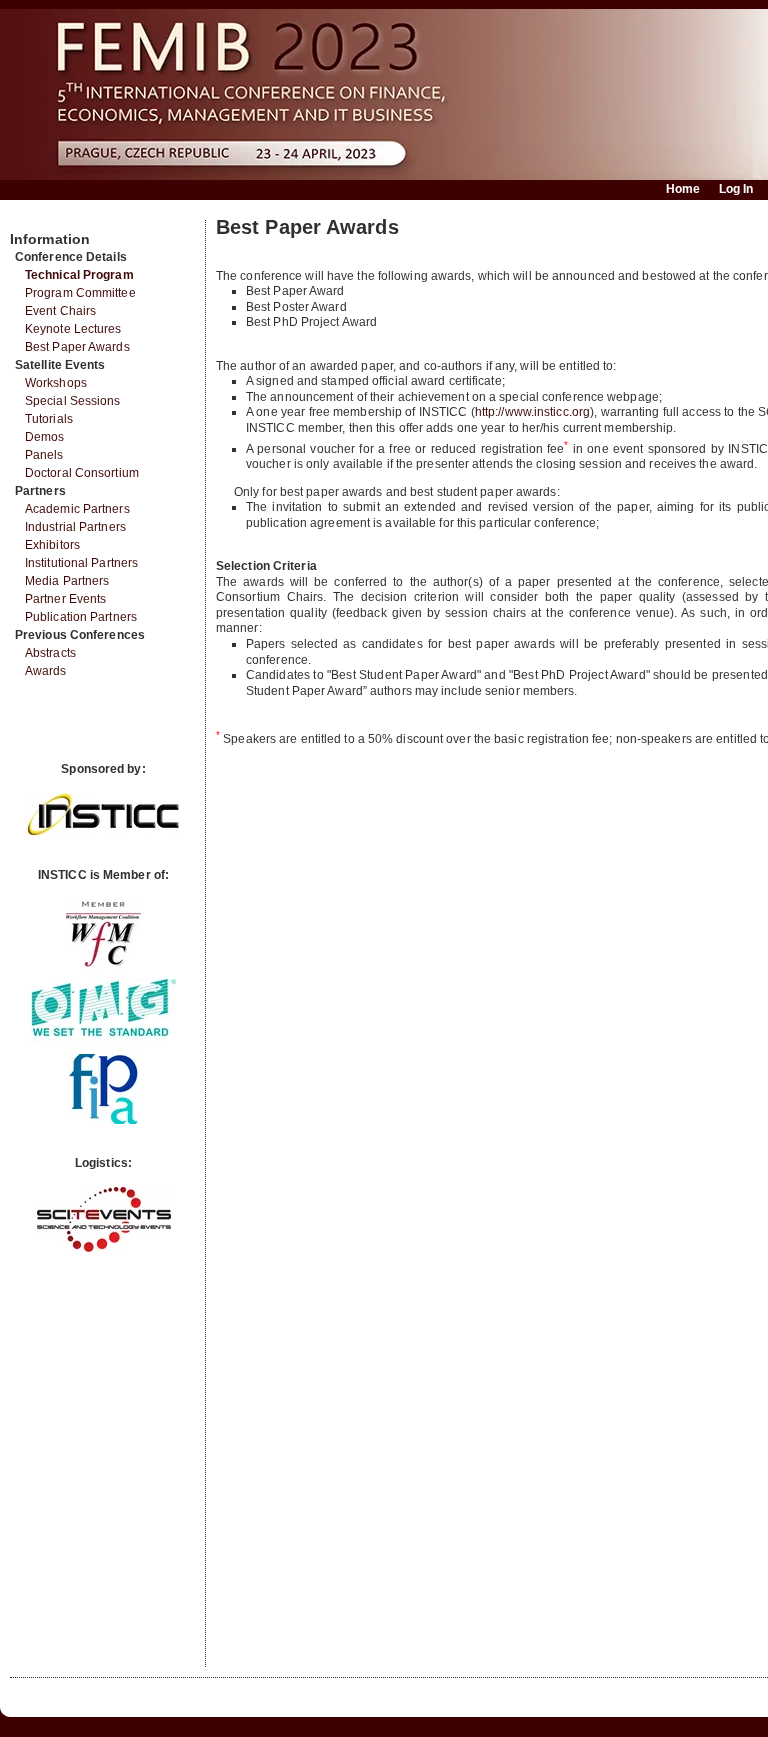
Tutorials (49, 419)
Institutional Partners (81, 563)
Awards (46, 671)
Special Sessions (73, 401)
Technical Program (79, 275)
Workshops (56, 383)
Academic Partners (77, 509)
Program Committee (80, 293)
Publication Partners (81, 617)
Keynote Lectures (73, 329)
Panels (44, 455)
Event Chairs (60, 311)
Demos (45, 437)
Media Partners (67, 581)
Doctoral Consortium (82, 473)
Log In (736, 189)
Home (683, 189)
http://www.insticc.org (532, 412)
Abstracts (50, 653)
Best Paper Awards (77, 347)
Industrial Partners (75, 527)
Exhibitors (52, 545)
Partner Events (65, 599)
